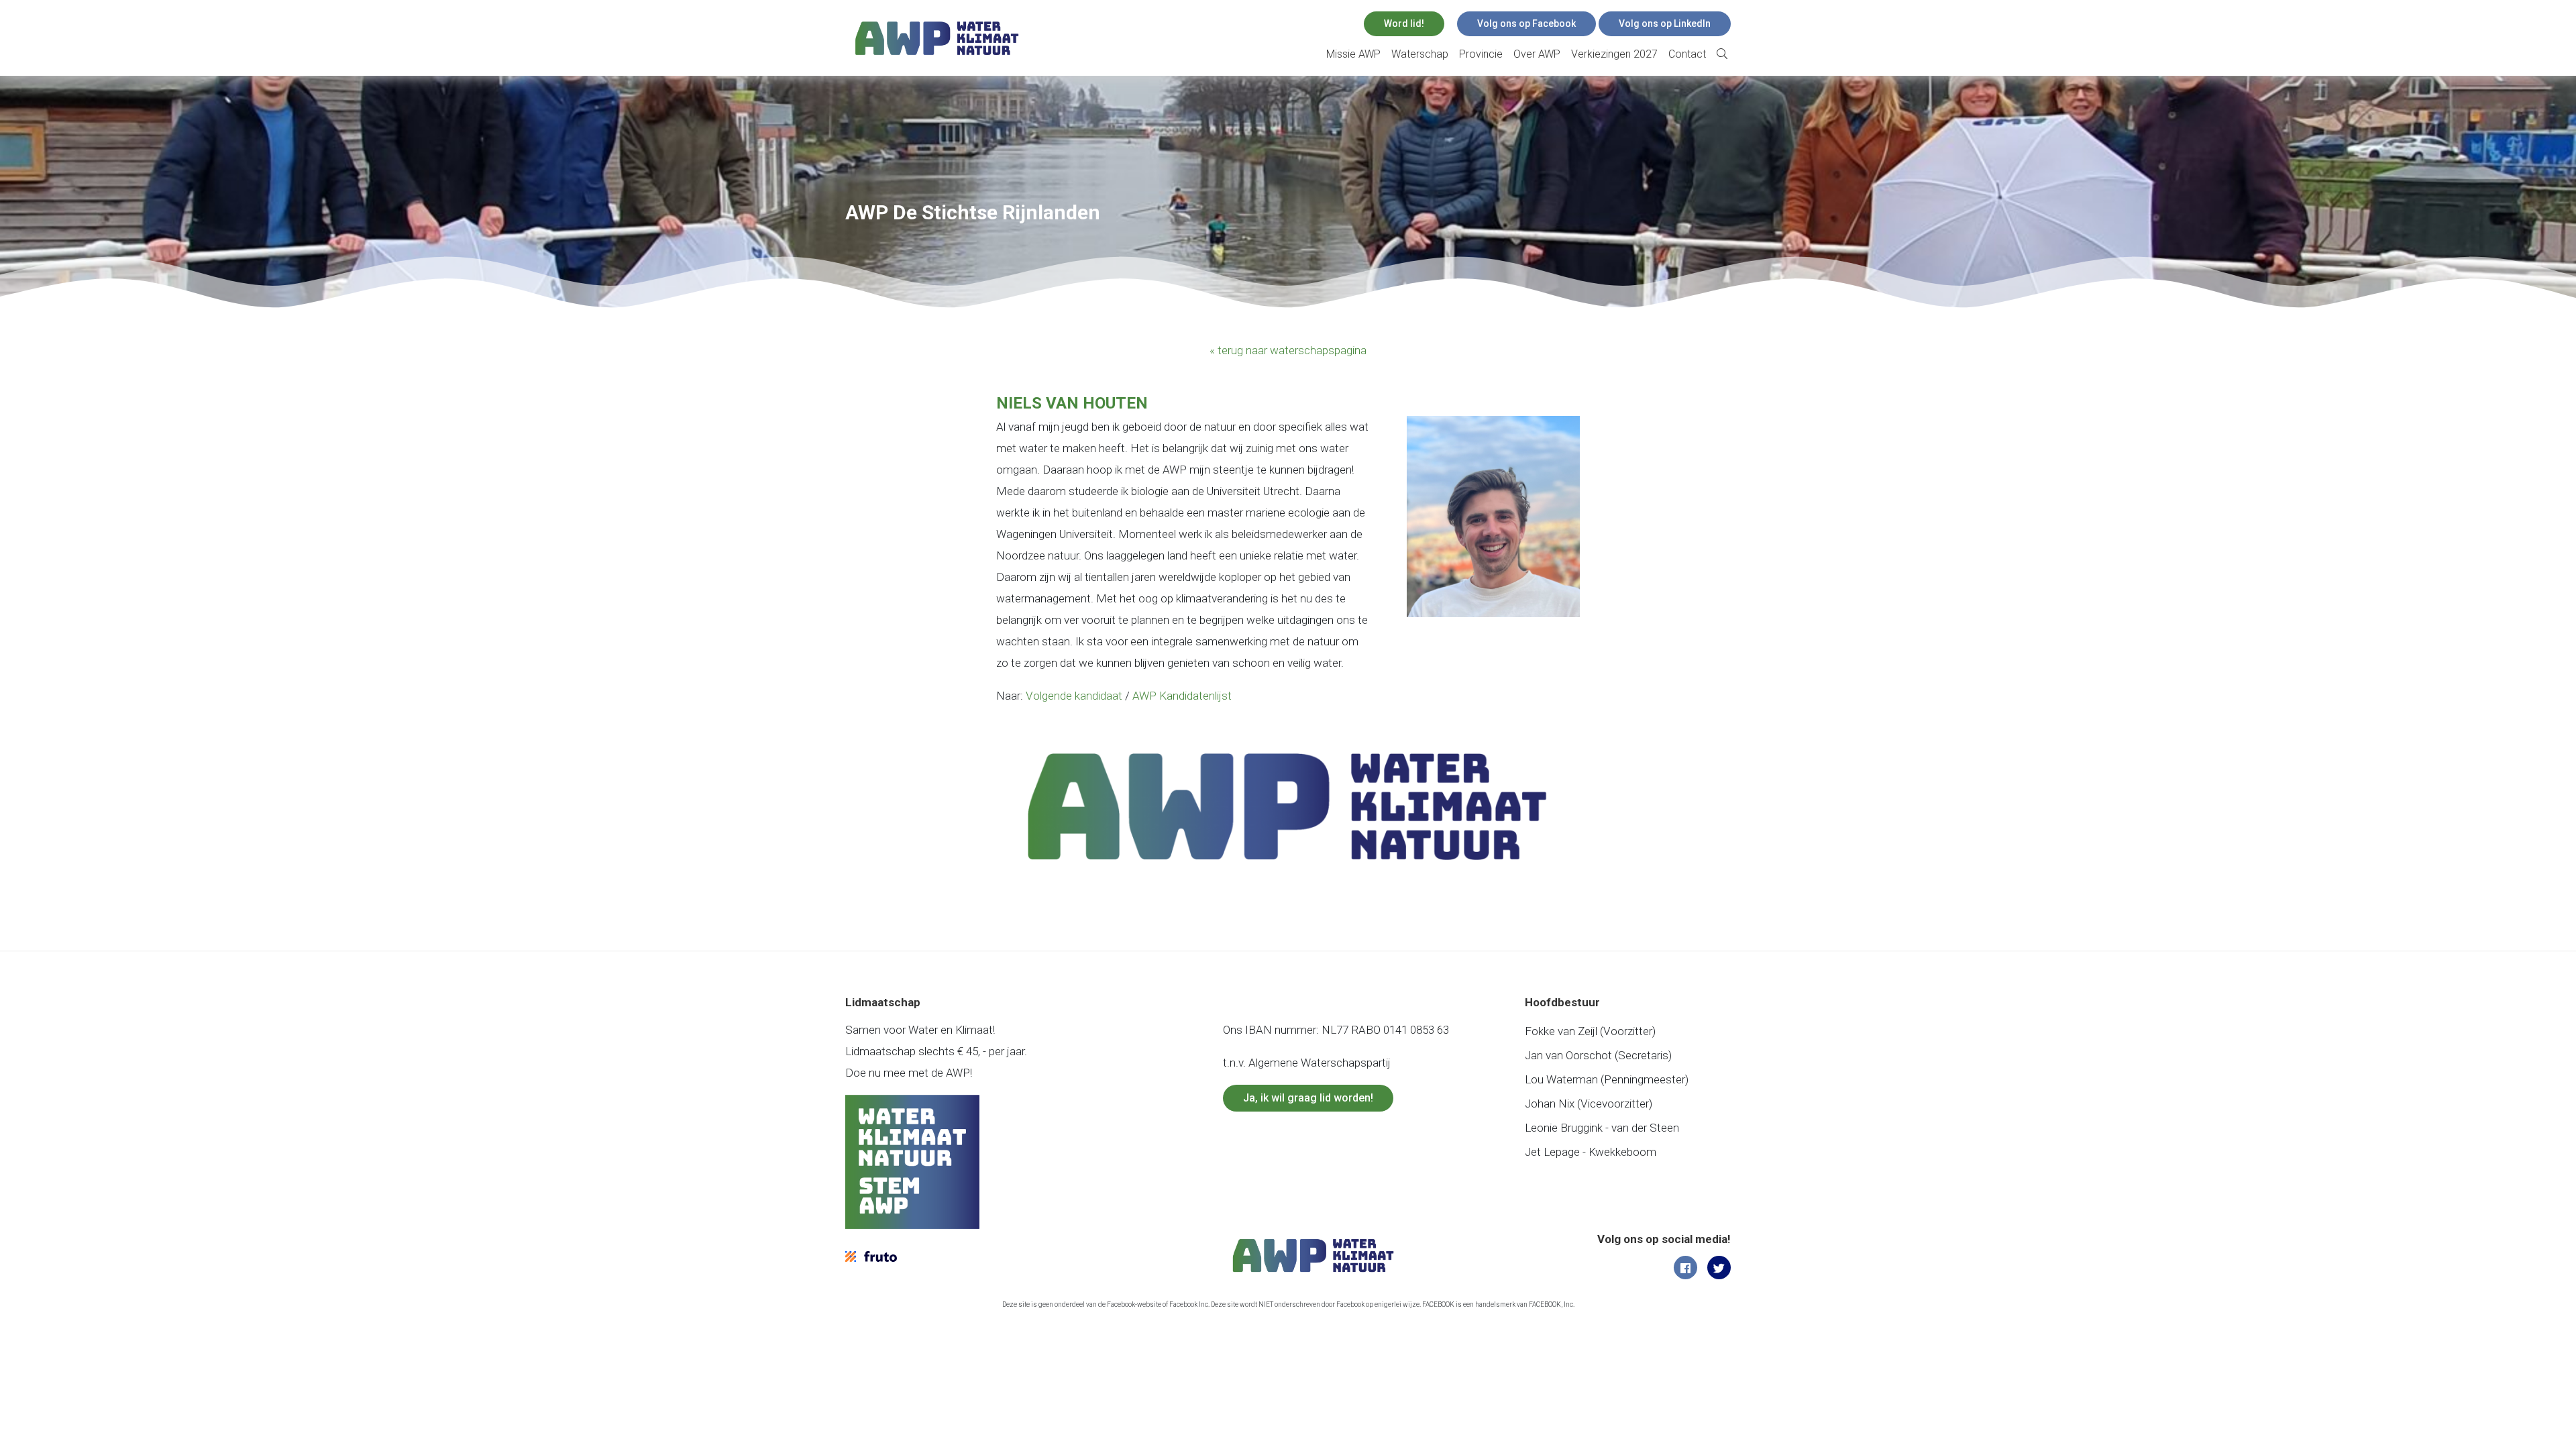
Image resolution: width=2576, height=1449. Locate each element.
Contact (1687, 54)
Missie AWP (1353, 54)
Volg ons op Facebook (1526, 23)
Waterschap (1420, 54)
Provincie (1481, 54)
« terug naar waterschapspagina (1288, 350)
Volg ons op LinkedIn (1665, 23)
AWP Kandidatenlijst (1182, 696)
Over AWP (1537, 54)
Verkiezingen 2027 (1614, 54)
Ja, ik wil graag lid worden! (1308, 1098)
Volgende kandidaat (1074, 696)
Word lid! (1404, 23)
